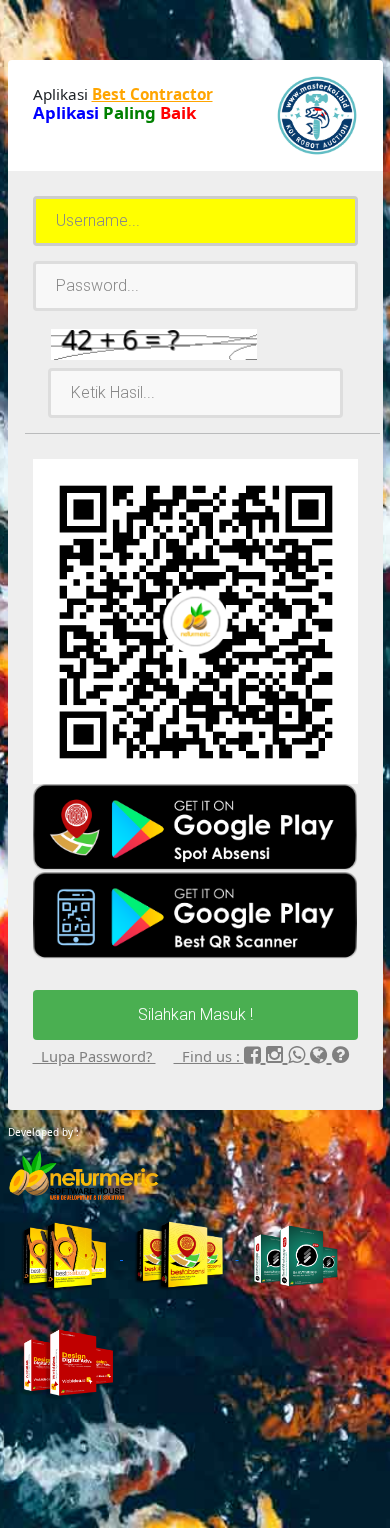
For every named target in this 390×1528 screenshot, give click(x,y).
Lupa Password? (94, 1056)
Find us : (209, 1056)
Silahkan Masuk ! (195, 1014)
